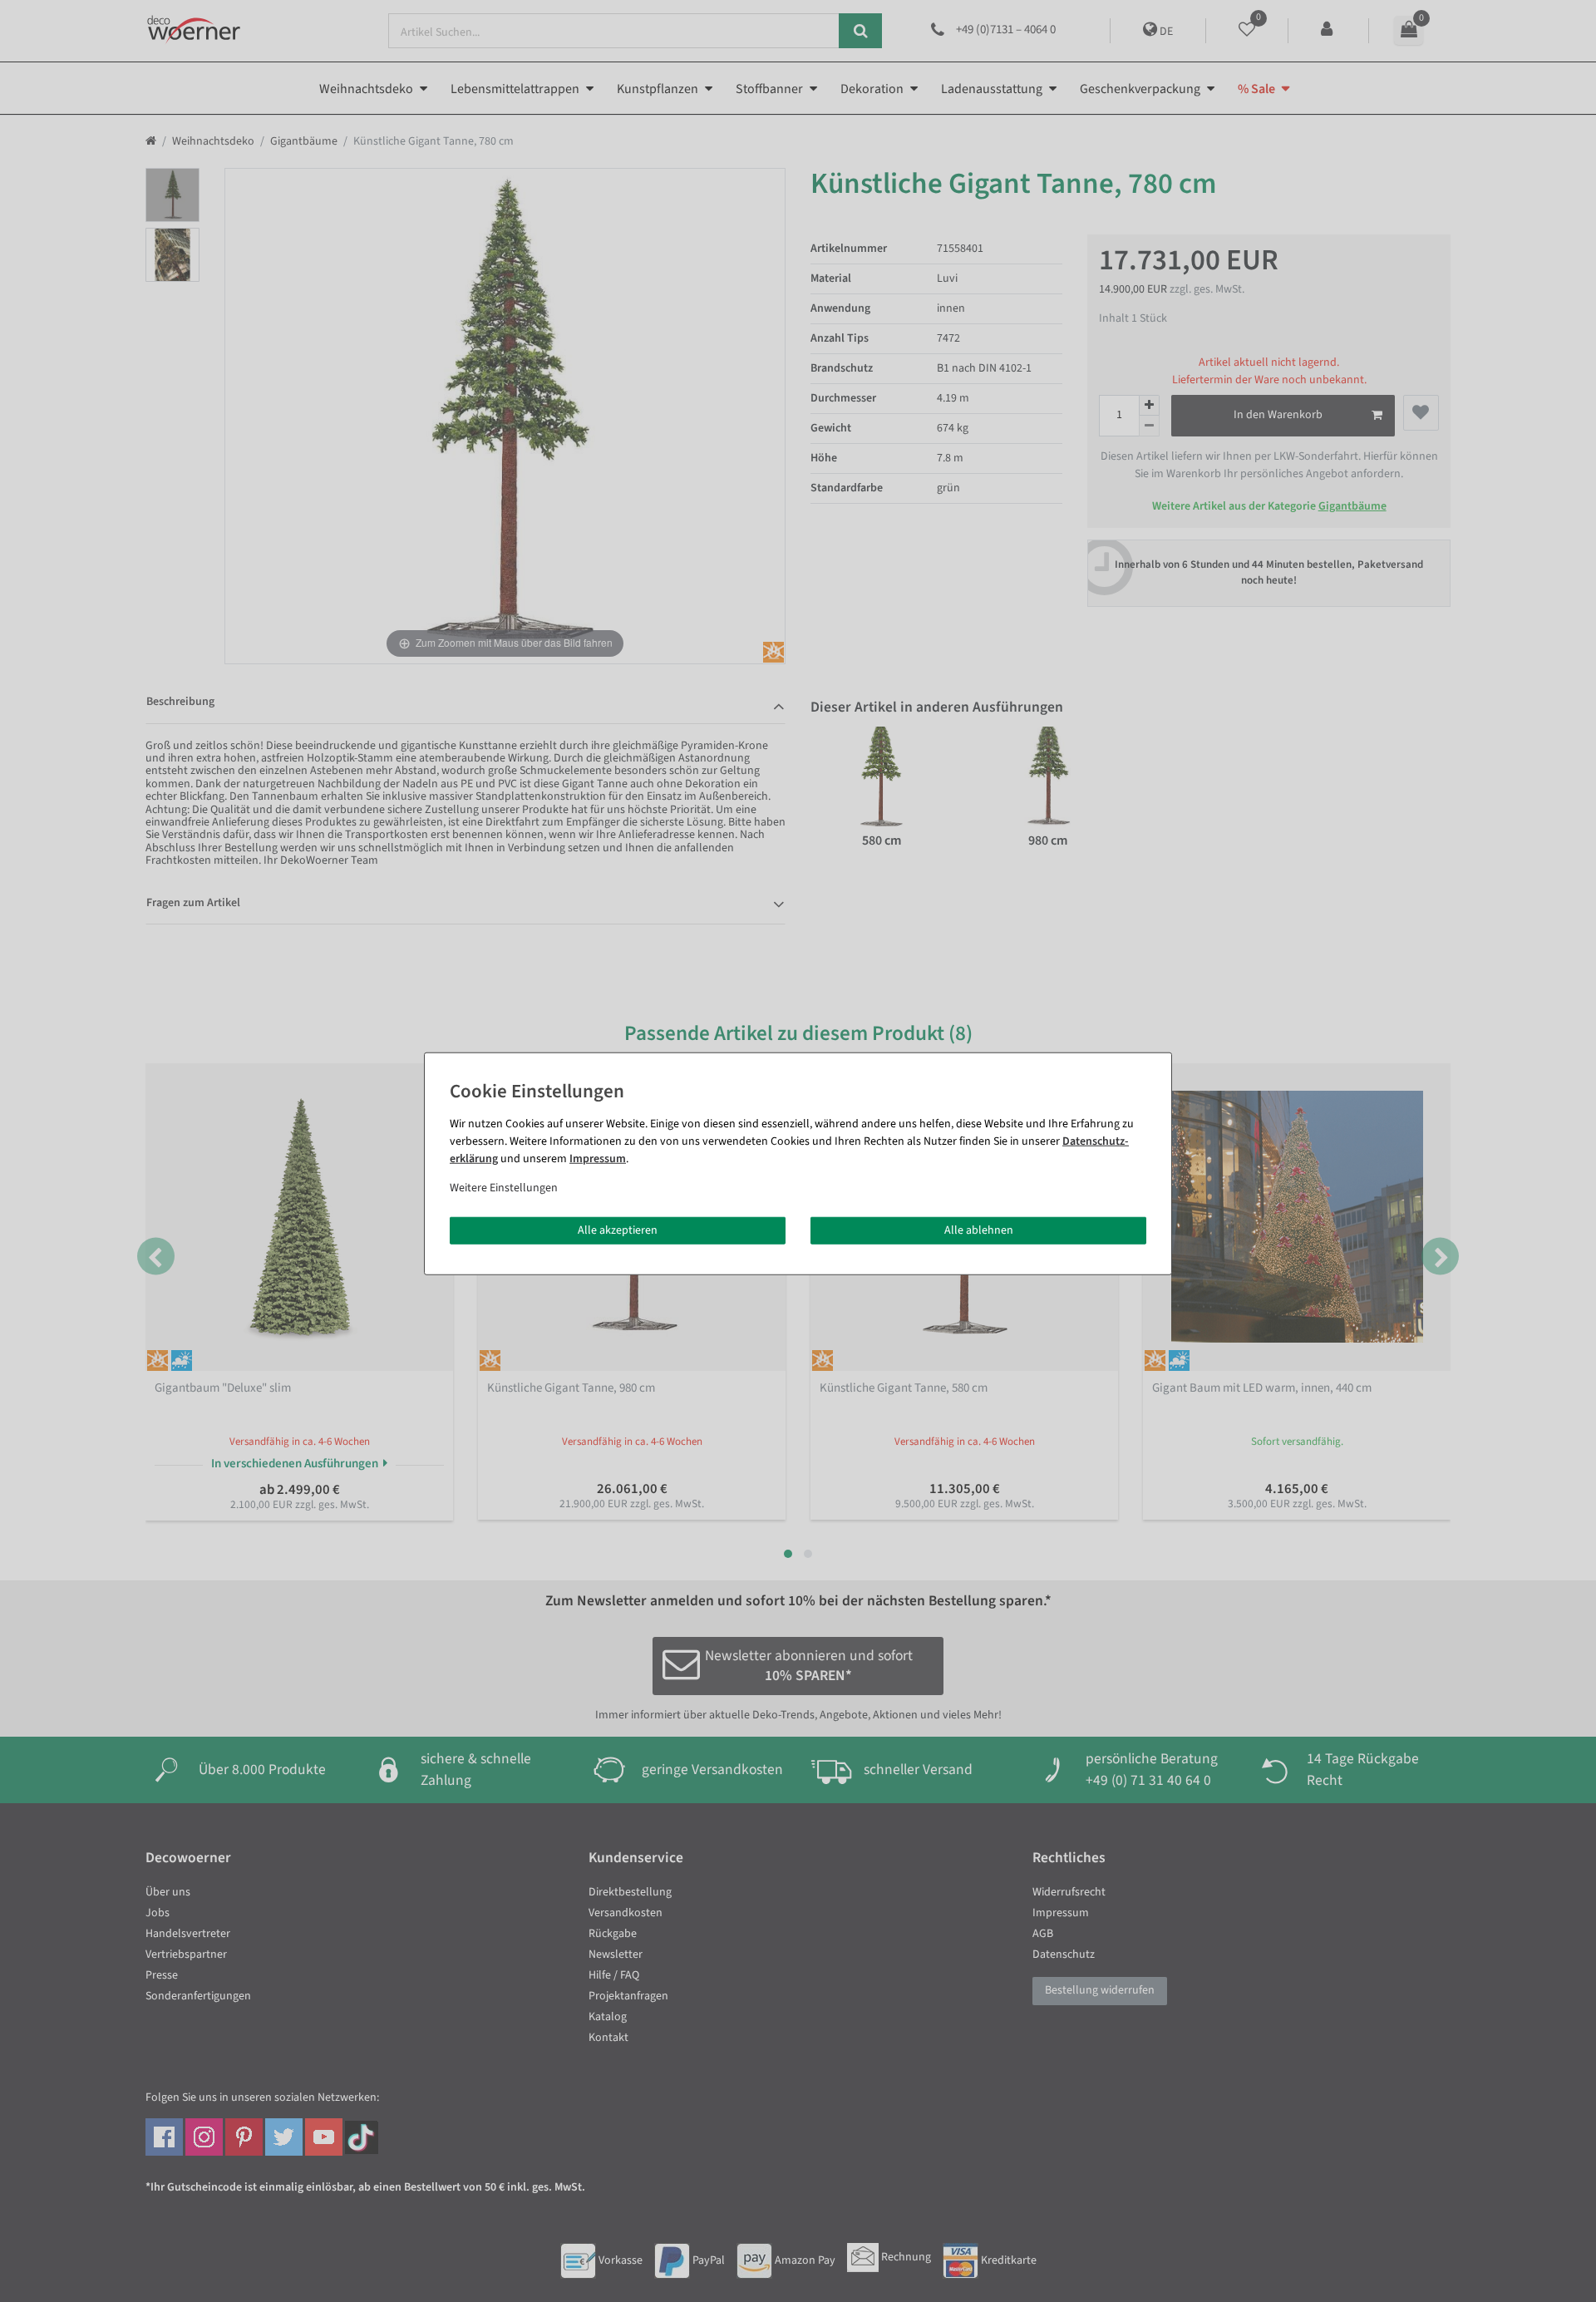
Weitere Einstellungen (504, 1187)
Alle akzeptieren (618, 1230)
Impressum (598, 1158)
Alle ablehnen (979, 1230)
